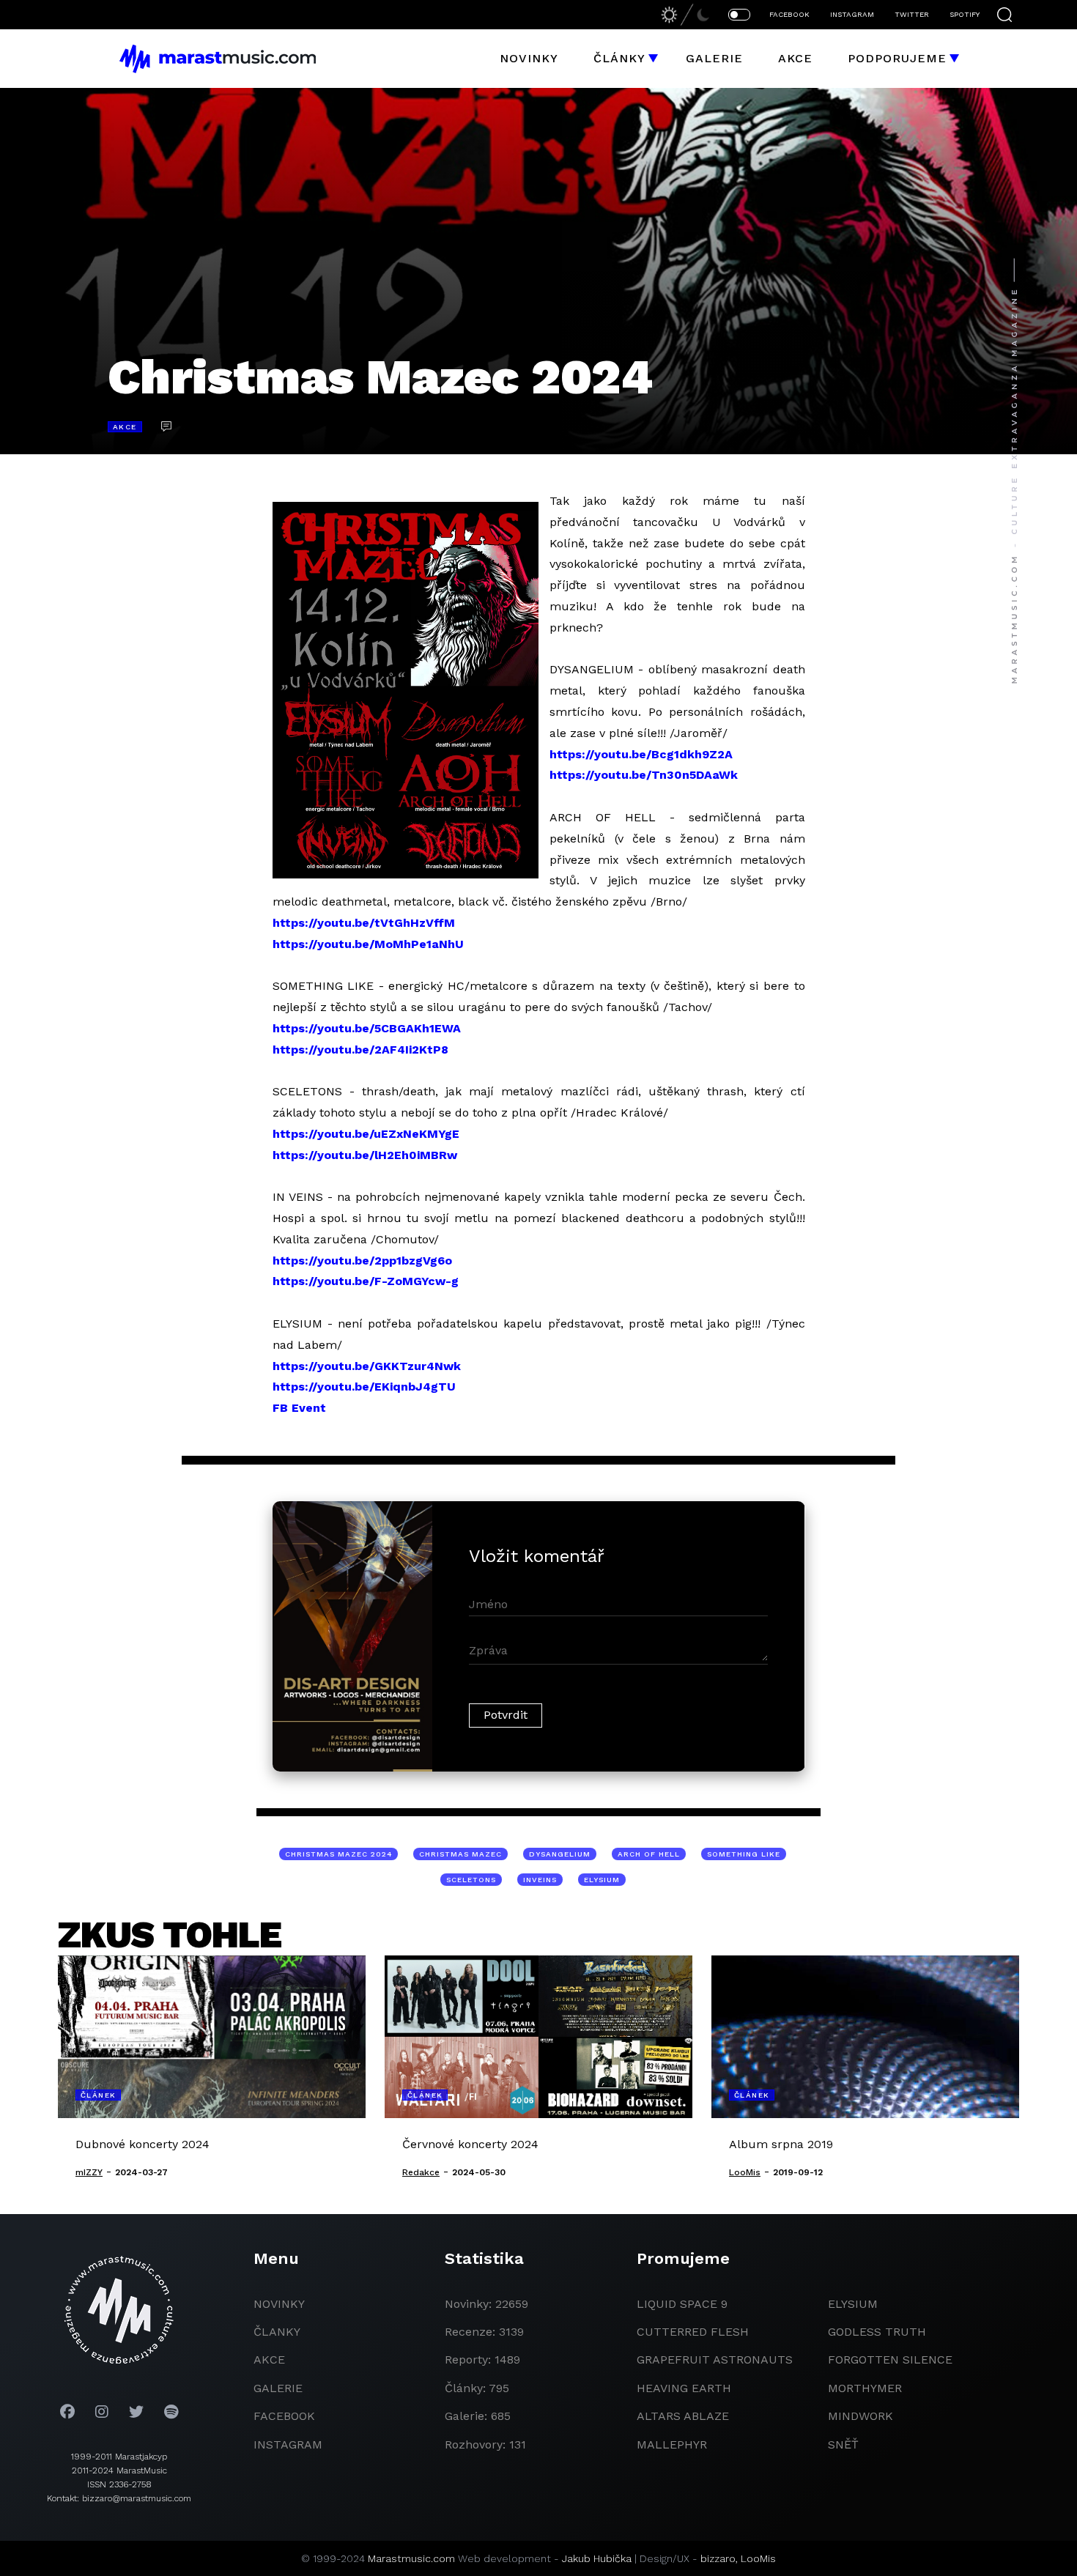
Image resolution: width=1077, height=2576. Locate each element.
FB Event (299, 1408)
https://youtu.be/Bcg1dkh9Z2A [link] (641, 754)
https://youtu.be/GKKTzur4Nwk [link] (367, 1366)
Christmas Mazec (460, 1854)
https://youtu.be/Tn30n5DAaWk (644, 775)
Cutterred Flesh (693, 2332)
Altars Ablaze (683, 2416)
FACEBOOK (789, 14)
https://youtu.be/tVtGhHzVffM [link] (364, 923)
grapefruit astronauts (715, 2360)
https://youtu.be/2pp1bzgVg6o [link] (362, 1261)
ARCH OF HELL (649, 1854)
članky (277, 2332)
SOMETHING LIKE (744, 1854)
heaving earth (684, 2388)
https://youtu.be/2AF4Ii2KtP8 (360, 1050)
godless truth (877, 2332)
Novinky (529, 58)
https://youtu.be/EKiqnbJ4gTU (364, 1387)
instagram (288, 2444)
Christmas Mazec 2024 (338, 1854)
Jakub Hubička (597, 2558)
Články (619, 58)
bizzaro (718, 2558)
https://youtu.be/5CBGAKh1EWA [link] (367, 1028)
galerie (278, 2388)
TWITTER (912, 14)
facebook (284, 2416)
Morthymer (865, 2388)
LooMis (758, 2558)
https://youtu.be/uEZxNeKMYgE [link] (366, 1134)
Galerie (714, 58)
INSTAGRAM (852, 14)
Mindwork (861, 2416)
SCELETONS (471, 1880)
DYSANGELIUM (560, 1854)
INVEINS (540, 1880)
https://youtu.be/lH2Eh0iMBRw (365, 1155)
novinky (279, 2304)
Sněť (843, 2444)
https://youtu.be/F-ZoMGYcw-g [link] (366, 1281)
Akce (795, 58)
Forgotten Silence (890, 2360)
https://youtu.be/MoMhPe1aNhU (368, 944)
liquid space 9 (682, 2304)
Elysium (853, 2304)
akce (269, 2360)
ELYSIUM (602, 1880)
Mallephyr (672, 2444)
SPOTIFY (965, 14)
